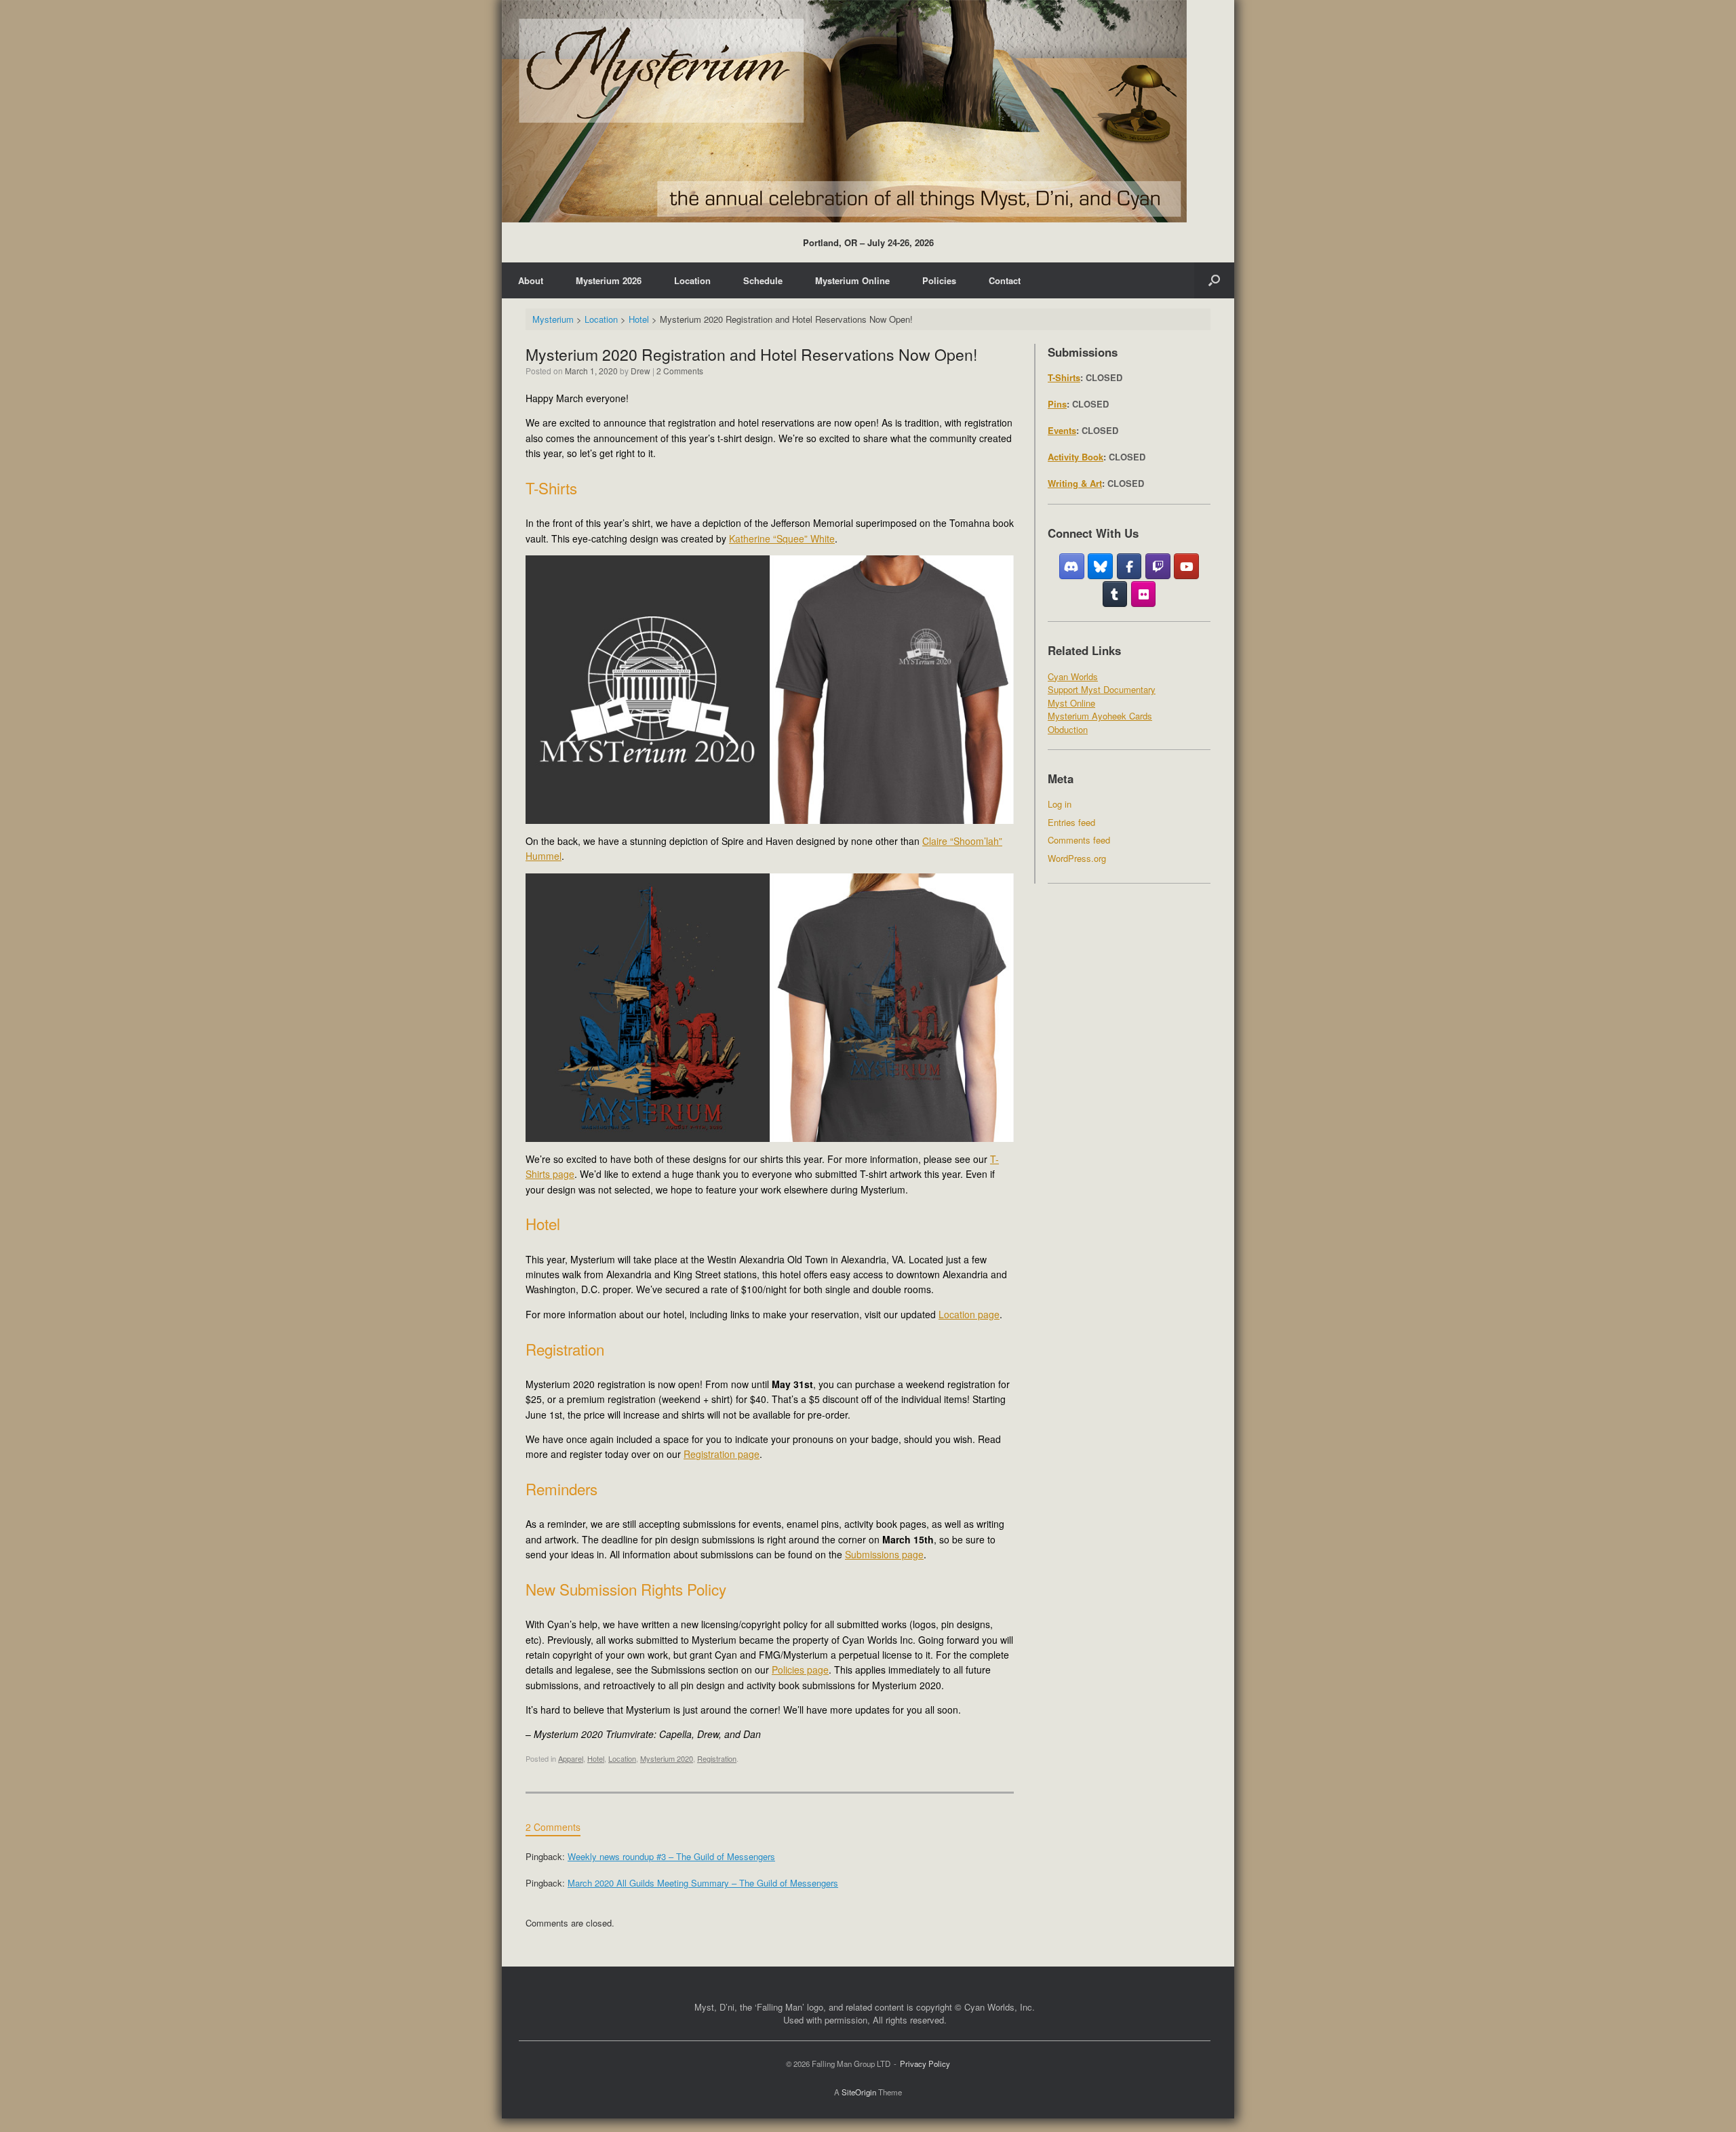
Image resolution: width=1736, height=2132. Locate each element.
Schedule (763, 280)
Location (692, 280)
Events (1062, 430)
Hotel (596, 1758)
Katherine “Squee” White (782, 538)
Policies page (800, 1670)
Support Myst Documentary (1102, 689)
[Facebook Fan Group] (1129, 566)
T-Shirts (1064, 377)
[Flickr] (1144, 594)
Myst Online (1071, 703)
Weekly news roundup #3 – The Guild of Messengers (671, 1856)
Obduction (1068, 729)
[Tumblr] (1115, 594)
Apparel (571, 1758)
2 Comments (680, 371)
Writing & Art (1075, 483)
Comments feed (1079, 840)
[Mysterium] (844, 111)
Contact (1005, 280)
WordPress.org (1077, 858)
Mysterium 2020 (667, 1758)
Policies (939, 280)
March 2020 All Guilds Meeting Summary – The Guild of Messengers (703, 1883)
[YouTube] (1186, 566)
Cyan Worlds (1073, 676)
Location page (969, 1314)
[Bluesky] (1100, 566)
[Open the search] (1214, 280)
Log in (1060, 804)
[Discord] (1072, 566)
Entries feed (1071, 822)
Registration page (722, 1454)
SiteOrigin (859, 2092)
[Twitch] (1158, 566)
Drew (640, 371)
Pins (1057, 404)
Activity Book (1076, 457)
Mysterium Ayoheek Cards (1100, 716)
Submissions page (884, 1554)
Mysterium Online (852, 280)
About (531, 280)
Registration (717, 1758)
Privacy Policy (925, 2064)
